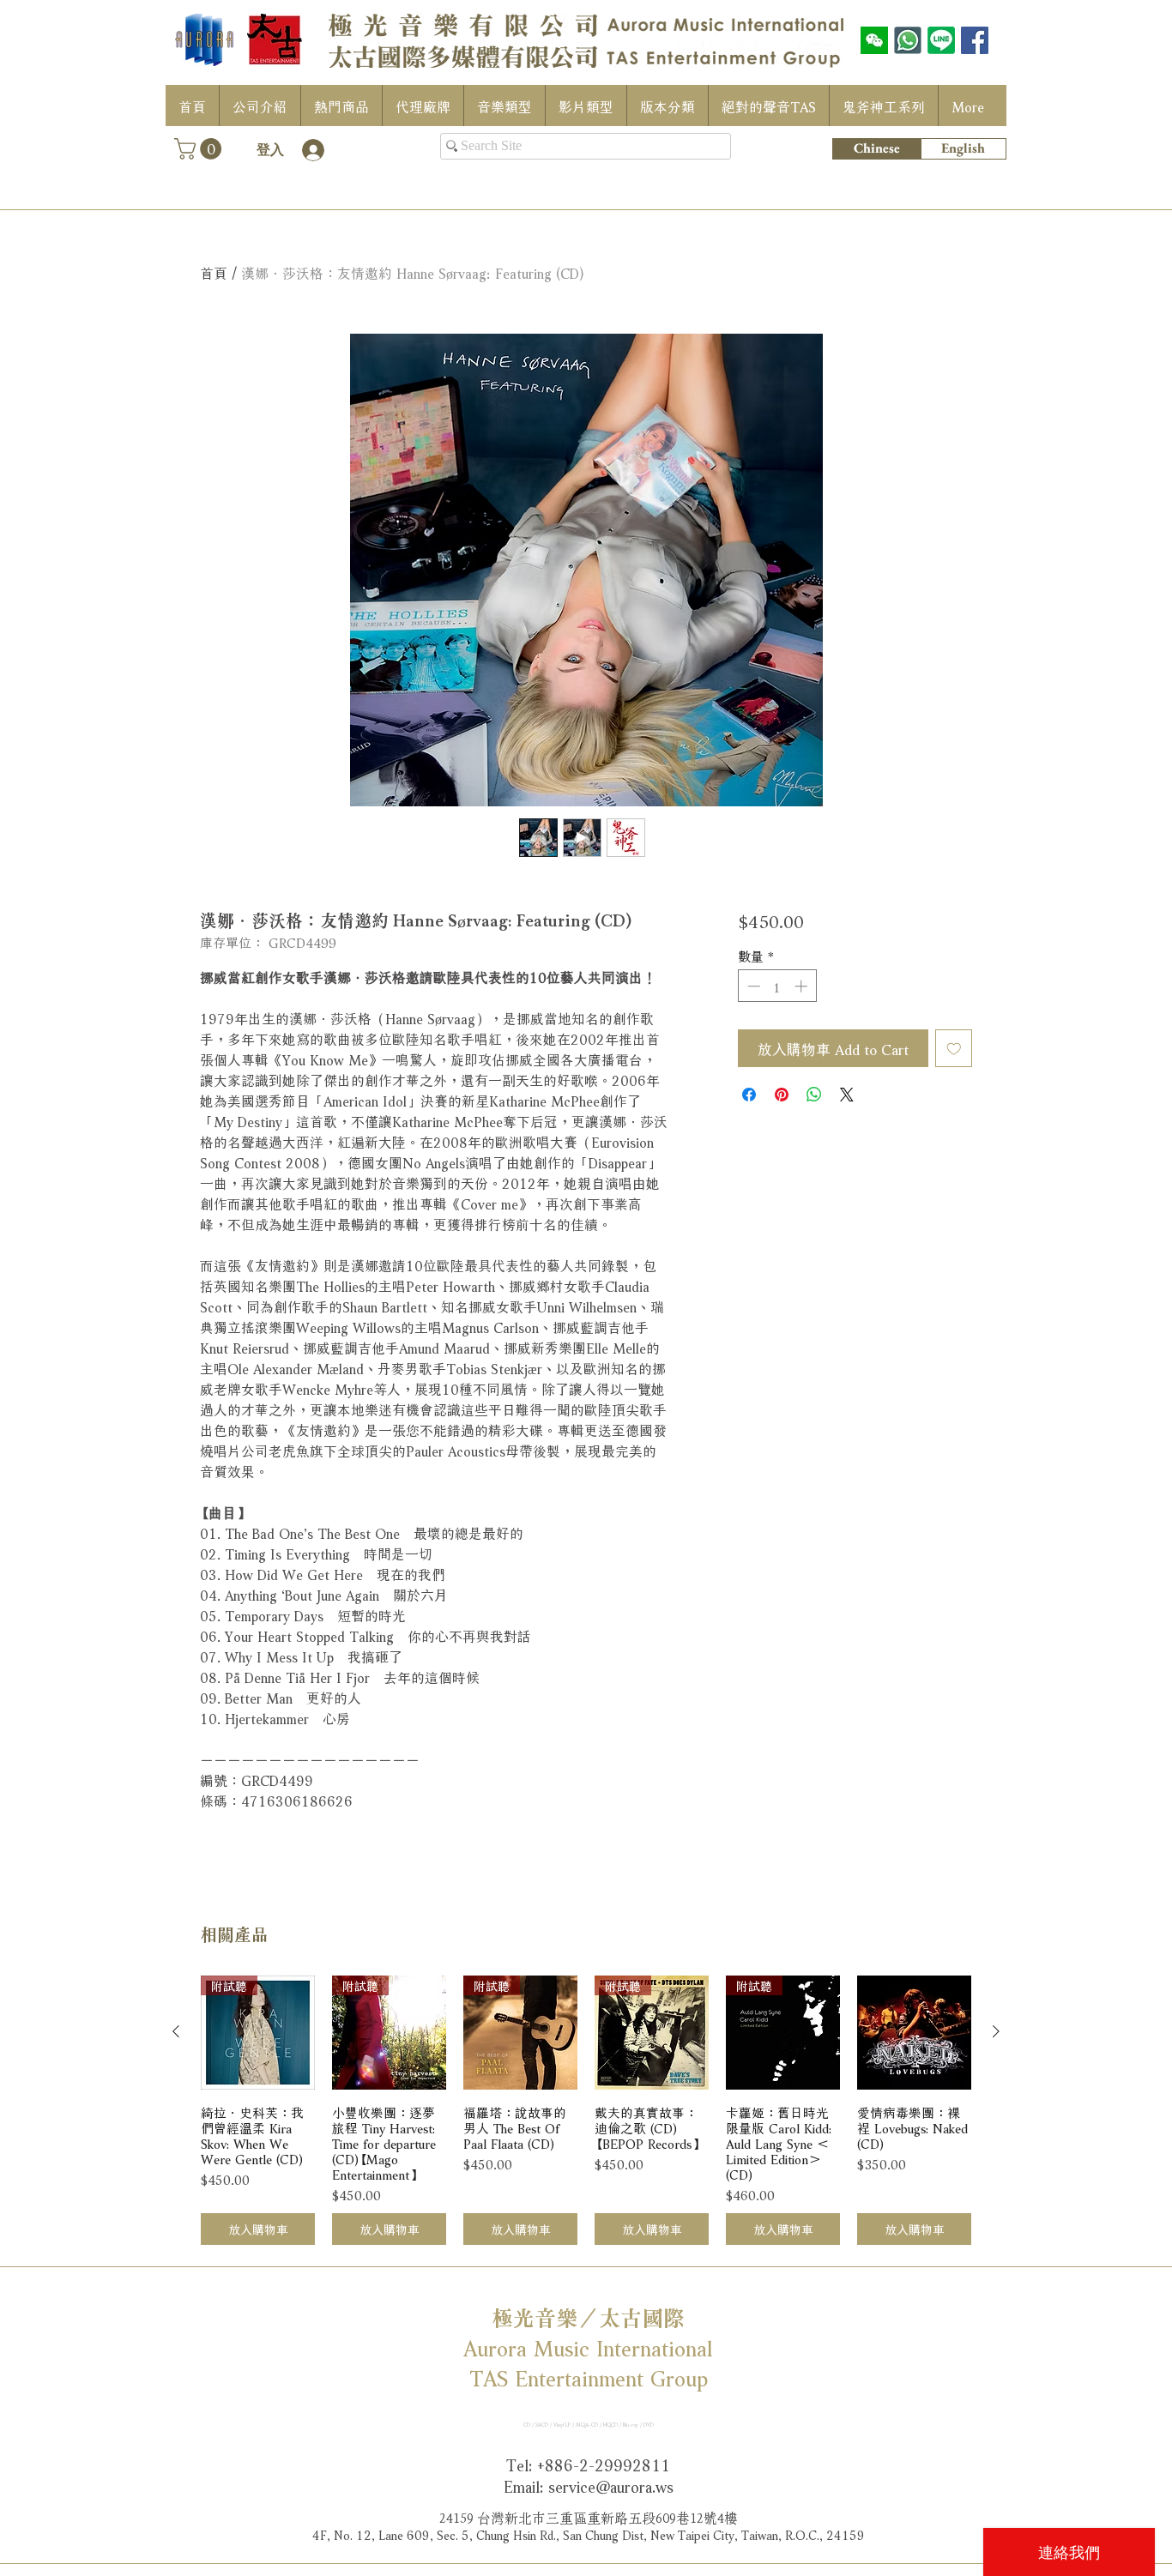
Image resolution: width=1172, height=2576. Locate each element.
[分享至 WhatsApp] (814, 1095)
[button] (200, 149)
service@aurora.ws (611, 2485)
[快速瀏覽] (914, 2033)
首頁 (214, 271)
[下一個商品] (996, 2031)
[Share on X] (847, 1095)
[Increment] (803, 986)
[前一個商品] (176, 2031)
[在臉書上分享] (749, 1095)
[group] (586, 2111)
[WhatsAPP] (908, 40)
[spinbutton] (777, 986)
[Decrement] (752, 986)
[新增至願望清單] (954, 1048)
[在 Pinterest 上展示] (782, 1095)
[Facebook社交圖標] (975, 40)
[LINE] (941, 40)
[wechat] (874, 40)
